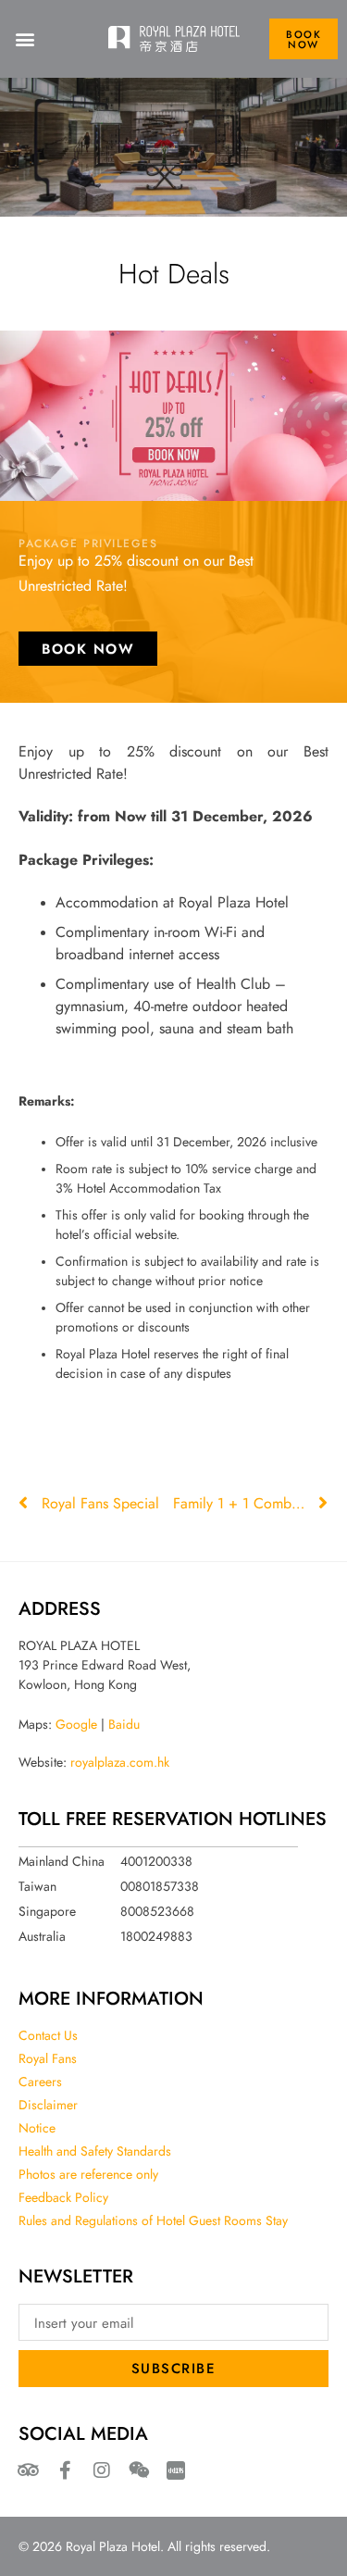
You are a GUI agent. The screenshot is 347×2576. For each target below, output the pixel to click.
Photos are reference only (88, 2174)
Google (76, 1724)
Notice (37, 2128)
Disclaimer (48, 2105)
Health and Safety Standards (95, 2151)
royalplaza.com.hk (120, 1762)
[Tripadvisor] (28, 2470)
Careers (40, 2082)
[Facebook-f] (65, 2470)
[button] (25, 39)
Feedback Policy (63, 2197)
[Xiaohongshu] (176, 2470)
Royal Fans (48, 2058)
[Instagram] (102, 2470)
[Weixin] (139, 2470)
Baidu (124, 1724)
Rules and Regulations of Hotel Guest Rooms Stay (153, 2220)
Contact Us (48, 2035)
